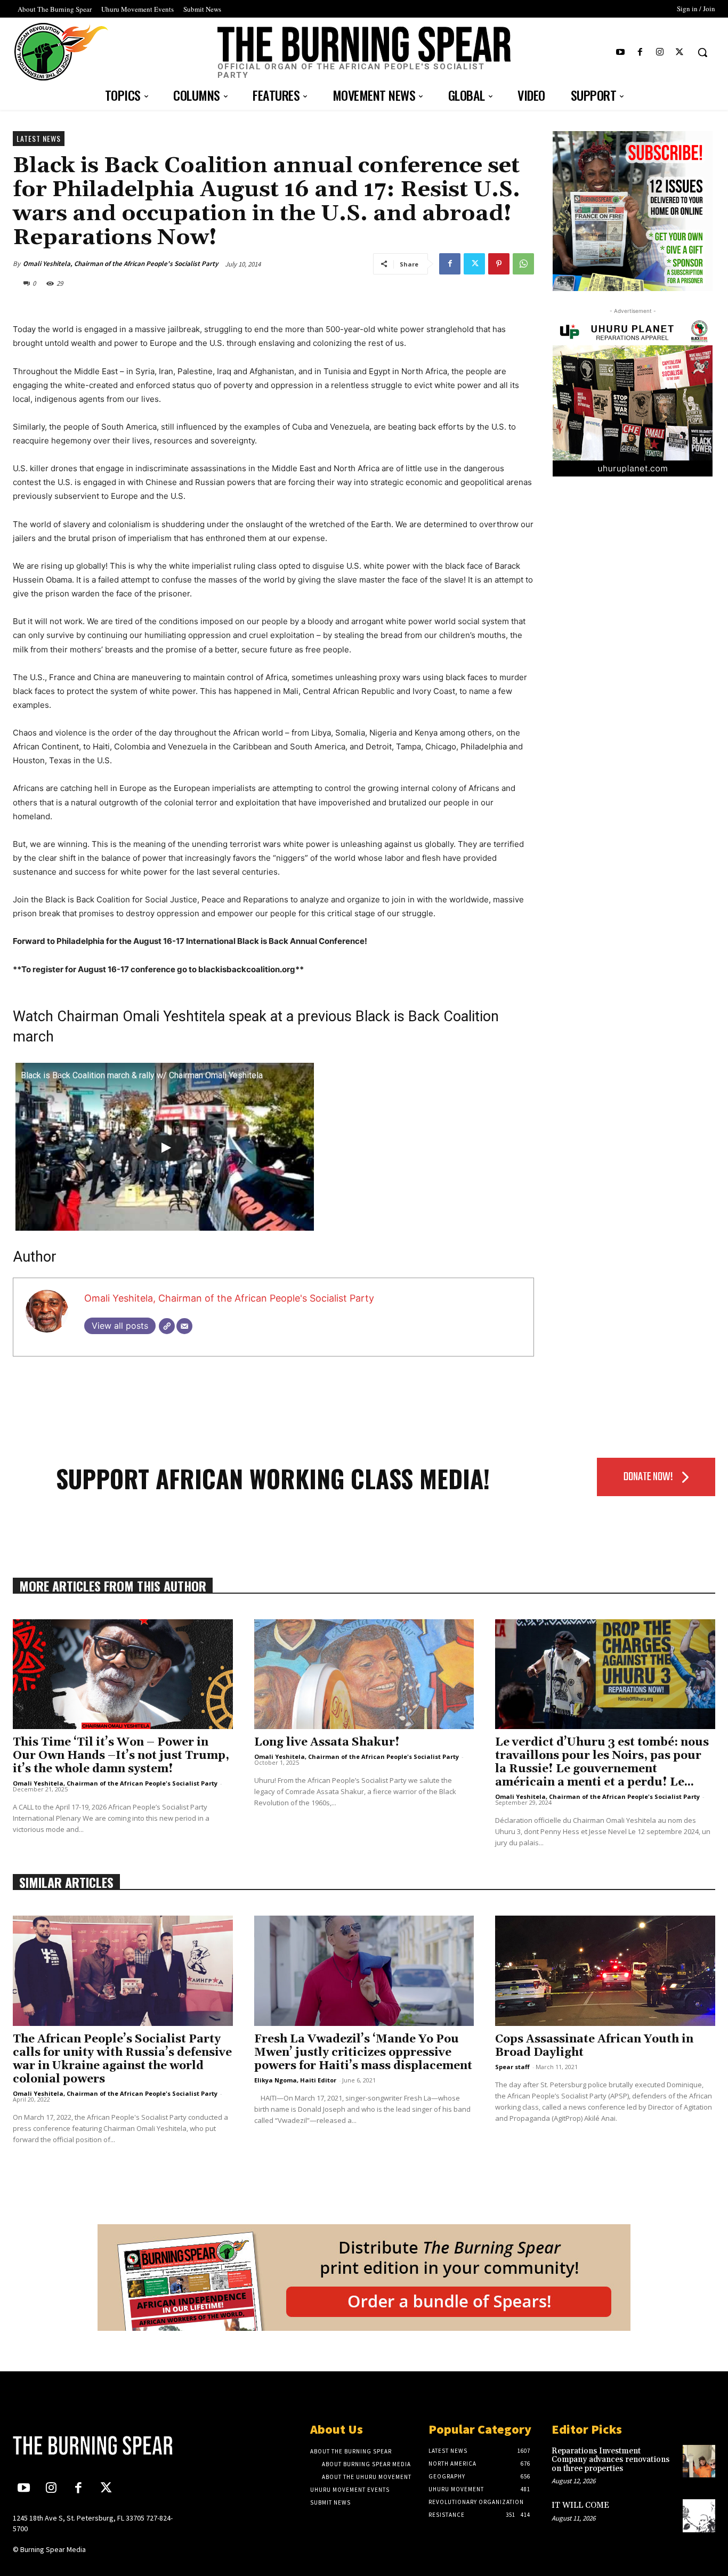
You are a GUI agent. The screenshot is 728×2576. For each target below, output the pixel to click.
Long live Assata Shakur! (327, 1742)
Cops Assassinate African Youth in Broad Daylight (594, 2046)
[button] (702, 52)
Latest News (39, 138)
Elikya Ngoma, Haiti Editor (295, 2080)
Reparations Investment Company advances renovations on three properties (610, 2460)
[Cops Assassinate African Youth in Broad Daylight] (605, 1971)
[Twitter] (680, 53)
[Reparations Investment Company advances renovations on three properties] (699, 2461)
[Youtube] (620, 53)
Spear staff (512, 2067)
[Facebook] (640, 53)
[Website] (167, 1326)
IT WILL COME (580, 2505)
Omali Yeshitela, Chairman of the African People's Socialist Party (120, 264)
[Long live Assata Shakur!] (364, 1674)
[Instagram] (660, 53)
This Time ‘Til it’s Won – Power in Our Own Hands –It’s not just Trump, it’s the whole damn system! (121, 1756)
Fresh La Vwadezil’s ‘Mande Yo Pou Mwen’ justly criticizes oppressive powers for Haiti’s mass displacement (363, 2053)
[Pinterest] (499, 264)
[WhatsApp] (523, 264)
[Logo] (95, 2445)
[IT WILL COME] (699, 2516)
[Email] (184, 1326)
